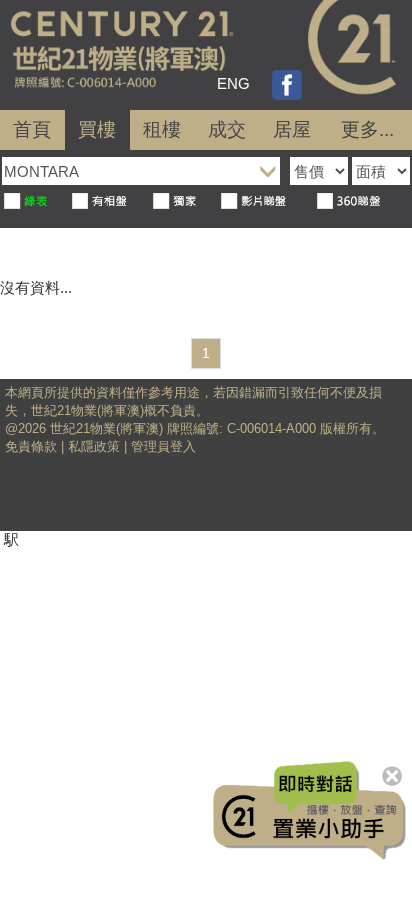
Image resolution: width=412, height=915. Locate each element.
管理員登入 (163, 446)
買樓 (97, 129)
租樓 (162, 129)
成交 (227, 129)
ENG (233, 83)
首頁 (32, 129)
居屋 (292, 129)
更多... (367, 129)
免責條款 (31, 446)
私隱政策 (94, 446)
